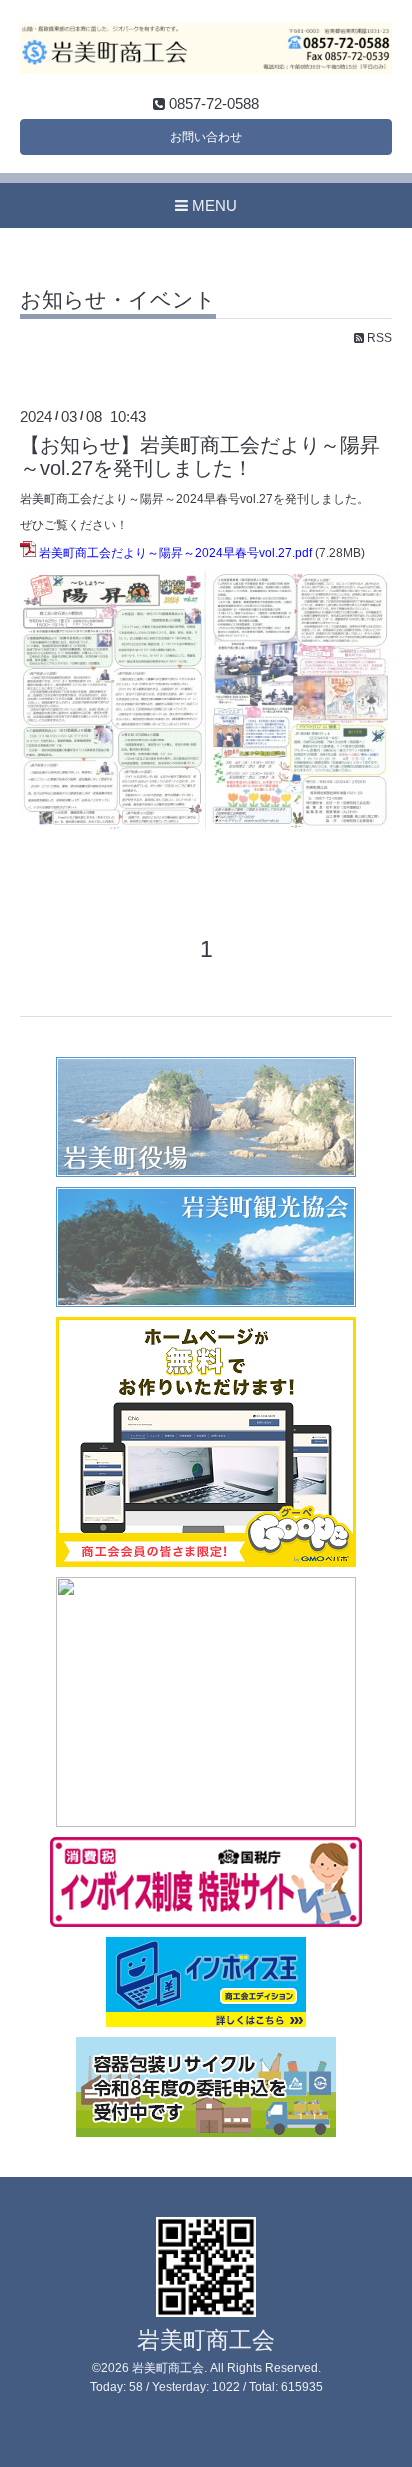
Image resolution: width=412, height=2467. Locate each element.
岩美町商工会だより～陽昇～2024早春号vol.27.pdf (175, 553)
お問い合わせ (206, 137)
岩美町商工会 (206, 2340)
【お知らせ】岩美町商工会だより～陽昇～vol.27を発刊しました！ (200, 456)
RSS (378, 338)
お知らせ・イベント (118, 300)
